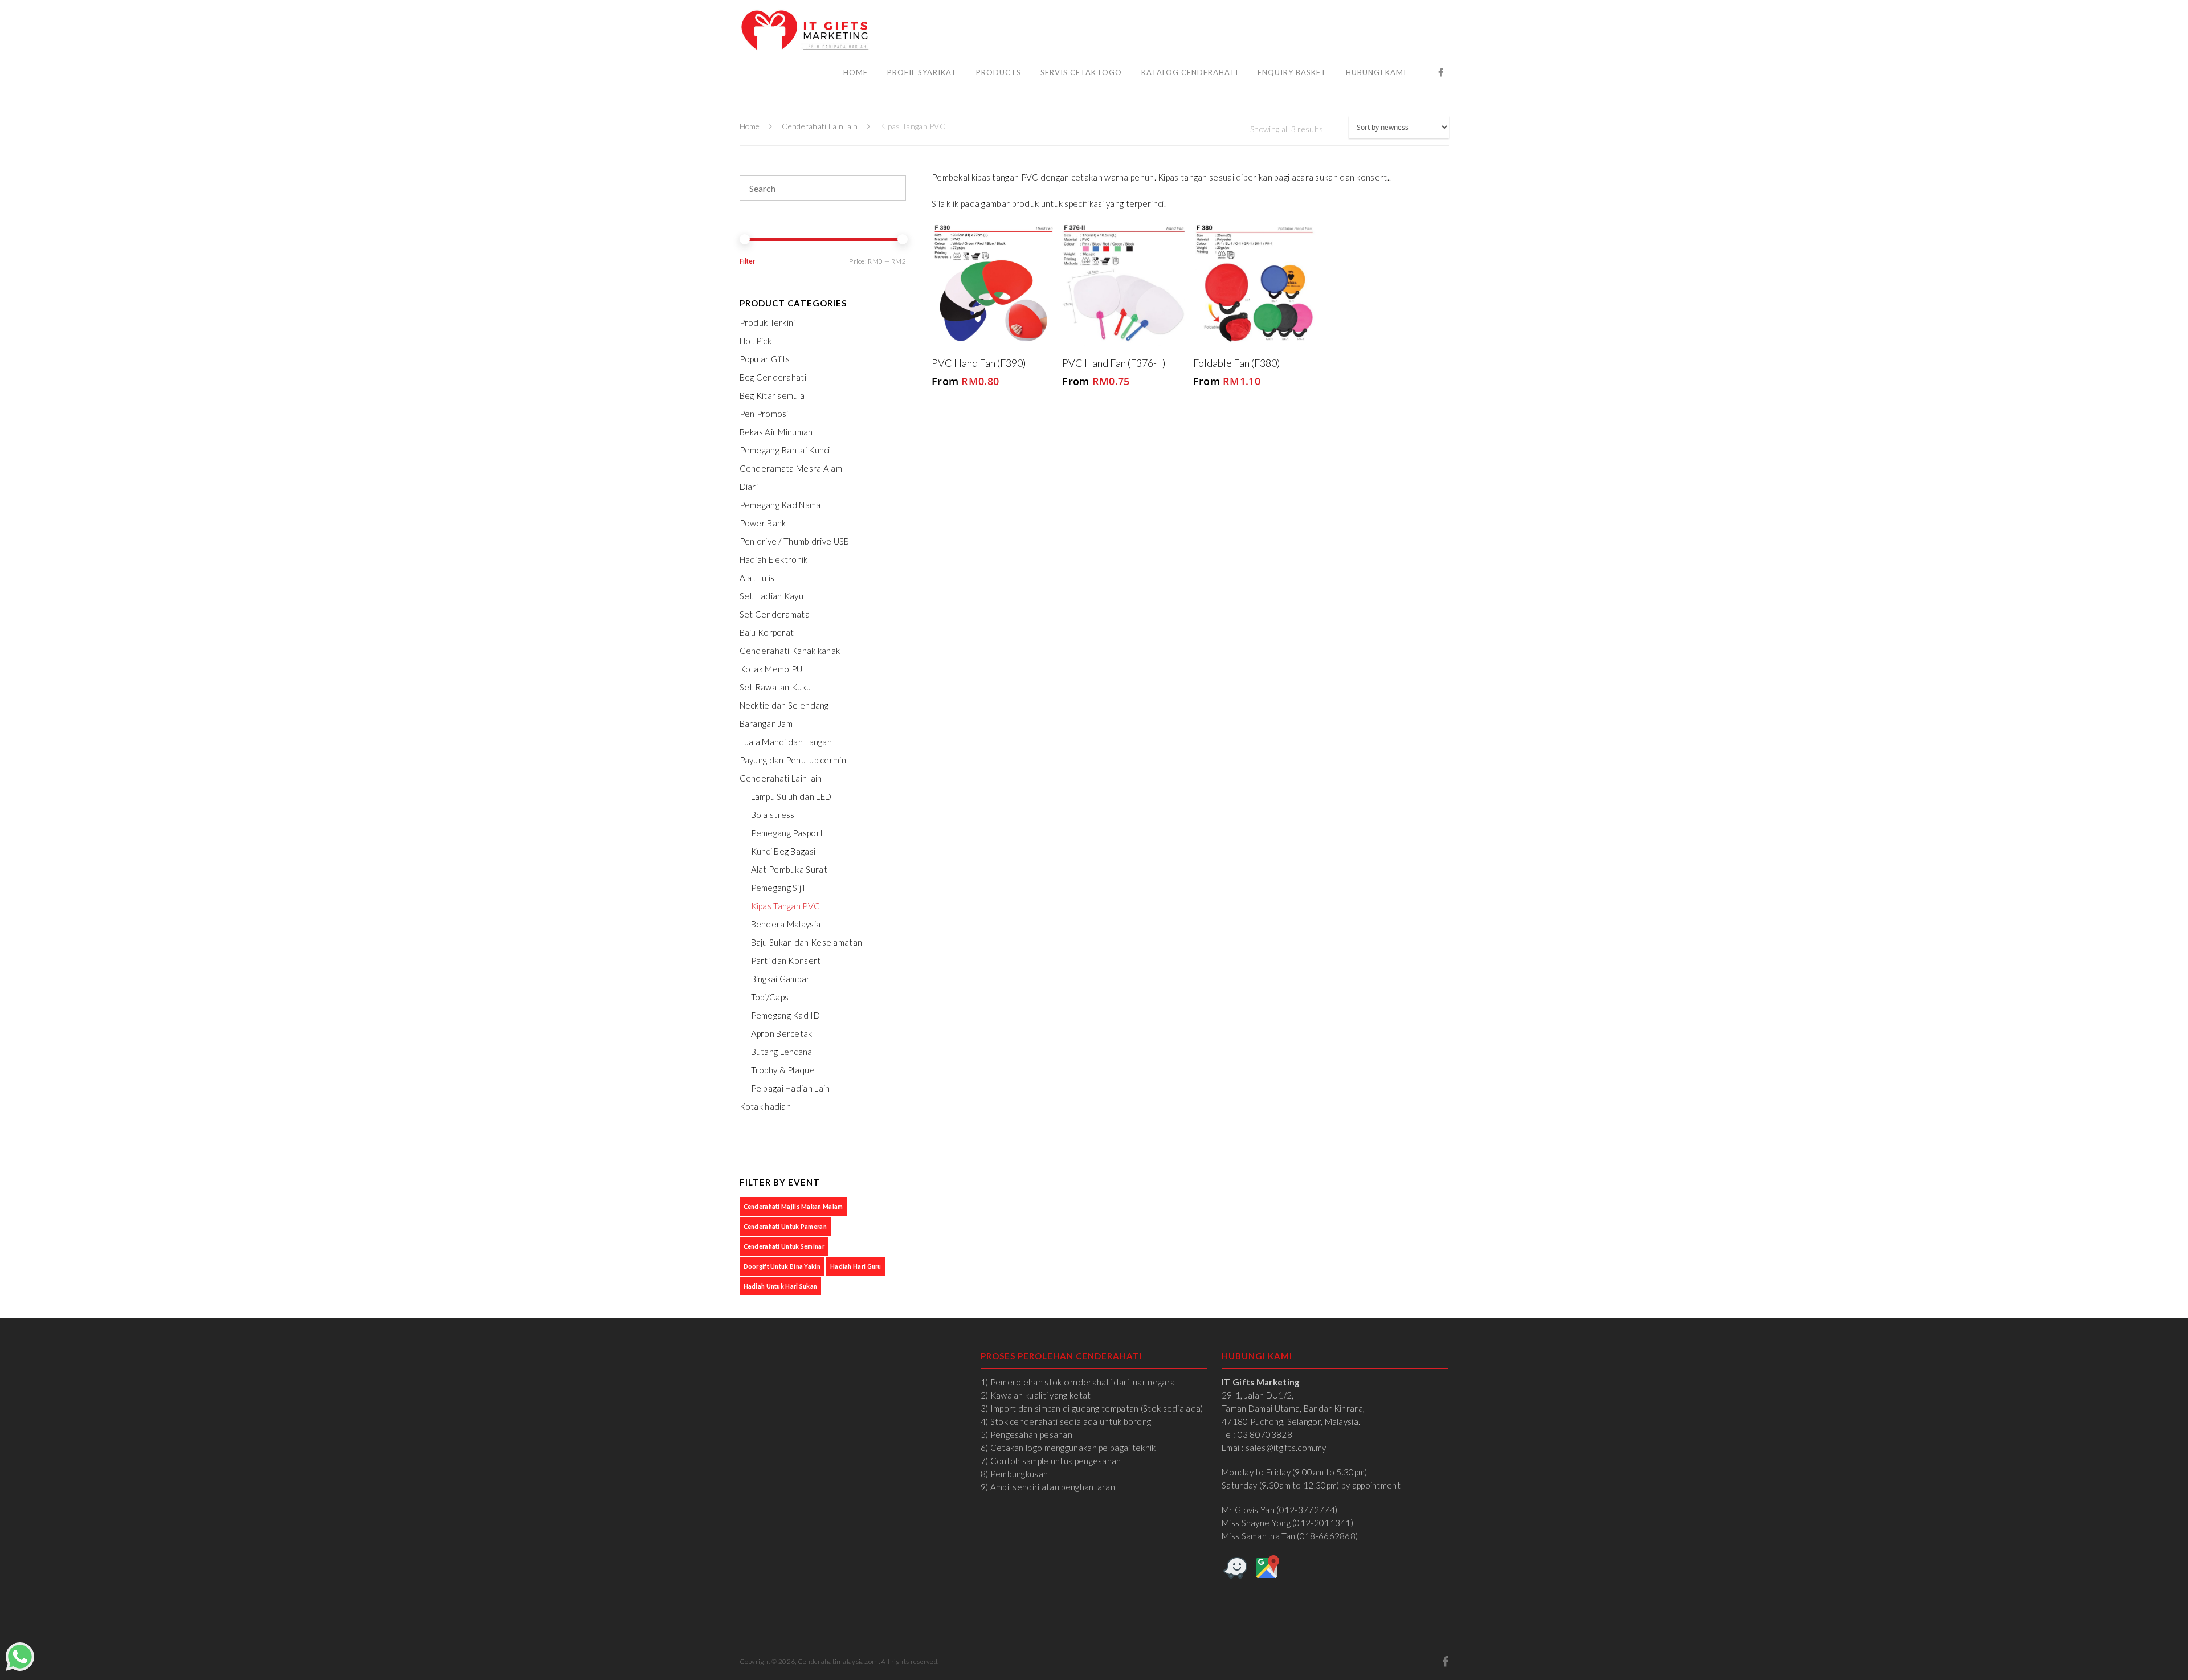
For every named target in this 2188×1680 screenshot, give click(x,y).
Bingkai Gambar (781, 979)
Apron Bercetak (782, 1033)
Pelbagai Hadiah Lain (791, 1088)
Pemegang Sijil (778, 888)
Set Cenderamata (775, 614)
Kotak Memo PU (771, 669)
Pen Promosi (764, 414)
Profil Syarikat (922, 72)
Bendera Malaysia (786, 924)
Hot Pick (756, 341)
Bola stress (773, 815)
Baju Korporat (767, 632)
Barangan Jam (766, 723)
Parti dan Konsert (786, 960)
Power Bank (763, 523)
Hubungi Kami (1376, 72)
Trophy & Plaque (783, 1070)
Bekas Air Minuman (776, 432)
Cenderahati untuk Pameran (785, 1226)
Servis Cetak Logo (1081, 72)
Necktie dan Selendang (784, 705)
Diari (749, 487)
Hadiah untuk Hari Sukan (781, 1286)
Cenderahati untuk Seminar (784, 1246)
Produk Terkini (768, 322)
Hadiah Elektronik (774, 559)
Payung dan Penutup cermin (793, 760)
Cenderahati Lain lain (820, 126)
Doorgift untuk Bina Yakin (782, 1266)
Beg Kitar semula (772, 395)
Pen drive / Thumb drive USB (795, 541)
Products (999, 72)
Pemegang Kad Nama (780, 505)
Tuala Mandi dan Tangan (786, 742)
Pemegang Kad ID (786, 1015)
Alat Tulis (757, 578)
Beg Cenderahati (773, 377)
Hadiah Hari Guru (856, 1266)
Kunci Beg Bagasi (783, 851)
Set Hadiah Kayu (772, 596)
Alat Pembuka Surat (789, 869)
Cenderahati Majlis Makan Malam (793, 1206)
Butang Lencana (782, 1052)
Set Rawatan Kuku (775, 687)
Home (856, 72)
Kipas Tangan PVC (786, 906)
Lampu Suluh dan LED (791, 796)
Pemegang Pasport (787, 833)
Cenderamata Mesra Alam (791, 468)
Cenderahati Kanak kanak (790, 651)
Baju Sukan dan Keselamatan (807, 942)
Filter (747, 261)
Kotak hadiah (766, 1106)
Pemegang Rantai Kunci (785, 450)
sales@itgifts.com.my (1286, 1448)
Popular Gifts (765, 359)
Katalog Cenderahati (1190, 72)
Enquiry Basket (1292, 72)
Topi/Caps (770, 997)
